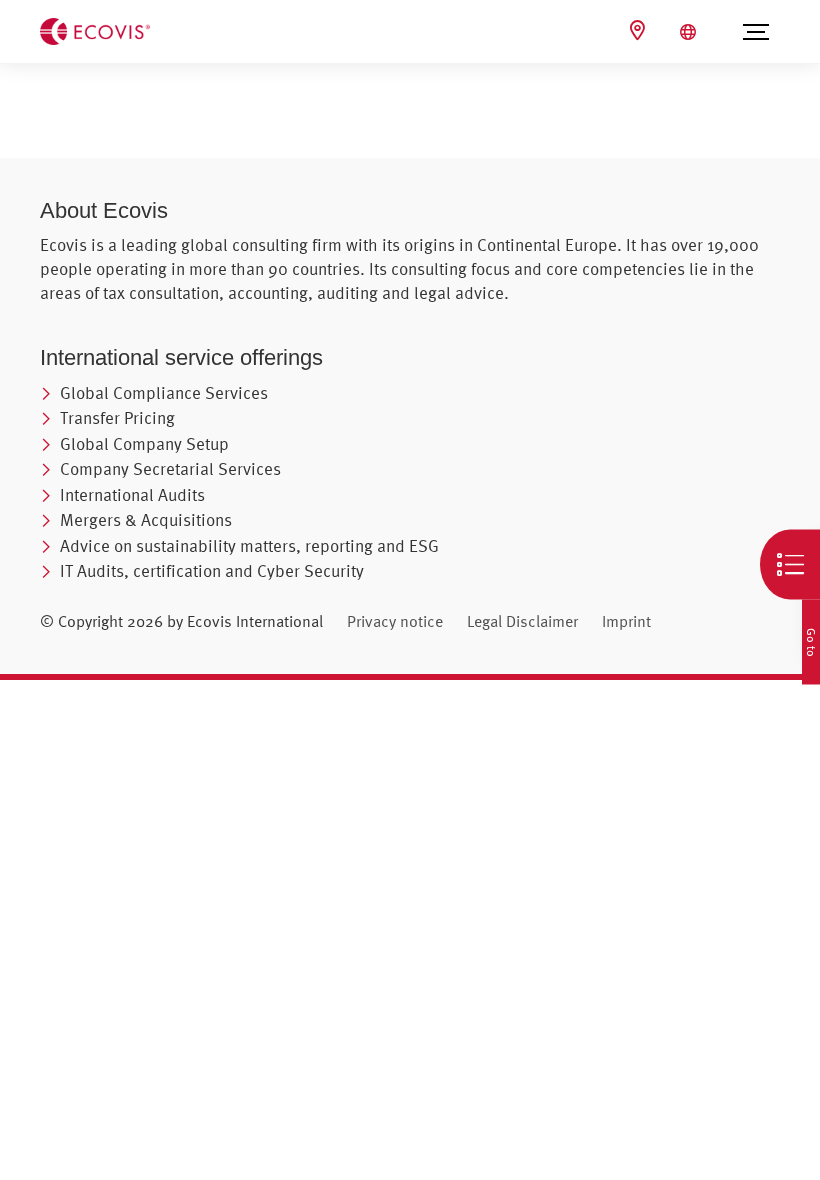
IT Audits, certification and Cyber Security (212, 570)
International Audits (132, 494)
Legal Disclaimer (522, 621)
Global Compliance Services (164, 392)
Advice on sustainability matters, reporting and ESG (249, 545)
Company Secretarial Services (170, 468)
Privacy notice (395, 621)
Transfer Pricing (117, 417)
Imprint (626, 621)
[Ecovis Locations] (640, 30)
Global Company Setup (144, 443)
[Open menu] (755, 32)
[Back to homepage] (95, 30)
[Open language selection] (690, 32)
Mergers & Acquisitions (146, 519)
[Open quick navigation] (790, 565)
